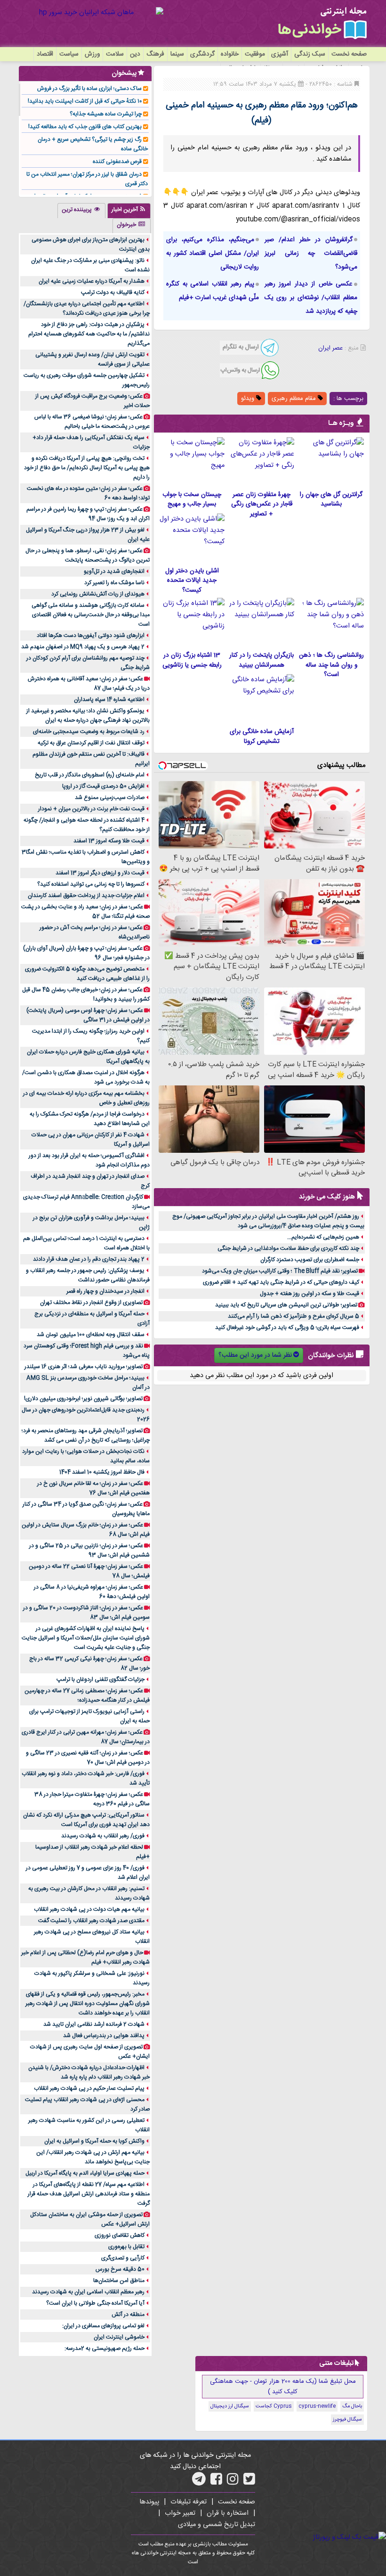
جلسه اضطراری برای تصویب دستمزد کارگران (310, 1260)
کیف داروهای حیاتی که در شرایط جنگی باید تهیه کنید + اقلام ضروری (281, 1282)
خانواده (230, 54)
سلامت (115, 54)
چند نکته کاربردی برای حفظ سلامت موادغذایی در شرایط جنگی (288, 1248)
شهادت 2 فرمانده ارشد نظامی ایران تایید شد (94, 2024)
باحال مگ (352, 2406)
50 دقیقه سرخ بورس (120, 2269)
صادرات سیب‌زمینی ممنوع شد (110, 798)
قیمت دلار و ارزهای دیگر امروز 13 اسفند (100, 873)
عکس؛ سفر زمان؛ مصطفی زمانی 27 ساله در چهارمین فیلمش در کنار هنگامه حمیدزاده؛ (87, 1696)
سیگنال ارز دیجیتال (230, 2406)
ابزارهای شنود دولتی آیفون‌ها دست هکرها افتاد (91, 636)
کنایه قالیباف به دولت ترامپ (113, 293)
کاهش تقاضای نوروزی (120, 2235)
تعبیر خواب (180, 2513)
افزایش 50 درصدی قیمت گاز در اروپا (103, 786)
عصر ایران (330, 348)
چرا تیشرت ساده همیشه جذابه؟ (106, 114)
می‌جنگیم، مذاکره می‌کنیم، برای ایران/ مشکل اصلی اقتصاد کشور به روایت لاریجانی (213, 253)
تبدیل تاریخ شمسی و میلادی (217, 2525)
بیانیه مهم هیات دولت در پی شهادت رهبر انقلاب (89, 1909)
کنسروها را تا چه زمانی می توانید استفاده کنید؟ (91, 884)
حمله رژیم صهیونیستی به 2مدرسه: (105, 2348)
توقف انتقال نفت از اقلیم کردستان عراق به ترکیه (91, 743)
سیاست (69, 54)
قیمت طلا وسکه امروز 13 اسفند (109, 841)
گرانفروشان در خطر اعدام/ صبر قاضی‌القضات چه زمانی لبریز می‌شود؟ (311, 253)
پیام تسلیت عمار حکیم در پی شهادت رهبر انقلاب (89, 2088)
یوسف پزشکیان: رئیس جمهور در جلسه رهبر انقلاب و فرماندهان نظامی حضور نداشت (88, 1275)
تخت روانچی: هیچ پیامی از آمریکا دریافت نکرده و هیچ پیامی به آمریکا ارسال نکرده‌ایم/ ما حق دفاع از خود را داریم (87, 468)
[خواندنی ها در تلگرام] (199, 2482)
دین (135, 54)
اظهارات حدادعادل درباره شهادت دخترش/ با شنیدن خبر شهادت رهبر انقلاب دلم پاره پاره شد (89, 2072)
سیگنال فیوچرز (347, 2420)
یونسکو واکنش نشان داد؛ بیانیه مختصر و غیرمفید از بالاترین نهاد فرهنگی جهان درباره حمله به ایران (88, 716)
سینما (177, 54)
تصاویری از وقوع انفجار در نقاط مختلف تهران (91, 1303)
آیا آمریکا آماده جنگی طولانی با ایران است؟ (95, 2303)
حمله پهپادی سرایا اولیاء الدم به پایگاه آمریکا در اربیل (85, 2173)
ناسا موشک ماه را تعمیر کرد (114, 583)
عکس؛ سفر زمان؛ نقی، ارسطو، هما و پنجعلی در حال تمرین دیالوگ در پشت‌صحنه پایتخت (88, 555)
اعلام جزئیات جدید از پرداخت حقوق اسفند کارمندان (86, 896)
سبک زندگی (310, 54)
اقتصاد (45, 54)
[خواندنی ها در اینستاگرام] (233, 2482)
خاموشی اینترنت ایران (119, 2337)
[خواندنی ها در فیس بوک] (216, 2482)
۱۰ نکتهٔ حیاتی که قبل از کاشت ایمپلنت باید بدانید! (85, 101)
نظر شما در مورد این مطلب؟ (255, 1355)
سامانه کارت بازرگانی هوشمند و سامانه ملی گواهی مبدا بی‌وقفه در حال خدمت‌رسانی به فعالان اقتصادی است (91, 615)
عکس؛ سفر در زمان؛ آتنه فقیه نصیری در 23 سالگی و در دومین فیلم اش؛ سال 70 (88, 1758)
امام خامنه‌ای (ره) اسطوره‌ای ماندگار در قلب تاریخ (90, 775)
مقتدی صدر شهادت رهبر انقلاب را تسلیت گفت (91, 1921)
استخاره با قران (228, 2513)
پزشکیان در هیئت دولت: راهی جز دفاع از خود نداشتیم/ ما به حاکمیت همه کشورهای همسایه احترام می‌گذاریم (89, 334)
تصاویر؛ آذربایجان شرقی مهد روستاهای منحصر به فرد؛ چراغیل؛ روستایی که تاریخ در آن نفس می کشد (86, 1435)
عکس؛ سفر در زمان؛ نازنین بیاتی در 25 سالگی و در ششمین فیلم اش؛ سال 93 (89, 1550)
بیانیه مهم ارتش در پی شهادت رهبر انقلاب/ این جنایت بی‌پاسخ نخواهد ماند (93, 2157)
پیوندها (149, 2502)
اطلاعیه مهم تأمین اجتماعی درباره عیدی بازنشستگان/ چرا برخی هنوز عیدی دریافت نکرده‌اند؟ (87, 309)
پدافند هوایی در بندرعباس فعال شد (104, 2036)
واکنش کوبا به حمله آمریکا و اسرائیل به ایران (94, 2141)
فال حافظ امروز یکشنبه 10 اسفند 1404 (102, 1472)
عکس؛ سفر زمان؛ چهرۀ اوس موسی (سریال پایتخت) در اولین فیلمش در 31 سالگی (88, 1015)
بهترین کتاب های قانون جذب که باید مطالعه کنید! (85, 127)
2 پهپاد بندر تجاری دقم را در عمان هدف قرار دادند (89, 1259)
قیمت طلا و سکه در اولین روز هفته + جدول (310, 1294)
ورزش (92, 54)
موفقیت (255, 54)
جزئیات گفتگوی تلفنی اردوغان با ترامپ (101, 1679)
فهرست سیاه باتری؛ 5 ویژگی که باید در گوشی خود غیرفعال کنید (287, 1328)
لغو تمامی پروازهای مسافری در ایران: (103, 2326)
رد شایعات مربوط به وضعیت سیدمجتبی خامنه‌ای (89, 732)
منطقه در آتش (128, 2315)
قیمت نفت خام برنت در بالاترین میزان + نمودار (91, 809)
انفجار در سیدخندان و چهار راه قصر (105, 1291)
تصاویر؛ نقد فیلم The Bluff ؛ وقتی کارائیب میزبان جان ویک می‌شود (280, 1271)
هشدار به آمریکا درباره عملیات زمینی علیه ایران (92, 281)
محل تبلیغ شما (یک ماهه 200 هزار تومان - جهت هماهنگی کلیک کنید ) (283, 2387)
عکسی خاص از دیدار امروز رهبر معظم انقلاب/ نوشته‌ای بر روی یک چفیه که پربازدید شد (311, 298)
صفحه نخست (349, 54)
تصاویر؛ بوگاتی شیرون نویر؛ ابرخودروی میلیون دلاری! (83, 1399)
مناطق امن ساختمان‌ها (119, 2281)
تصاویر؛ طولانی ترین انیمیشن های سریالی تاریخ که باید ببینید (286, 1305)
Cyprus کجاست (274, 2406)
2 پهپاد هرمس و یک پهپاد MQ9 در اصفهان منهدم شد (83, 647)
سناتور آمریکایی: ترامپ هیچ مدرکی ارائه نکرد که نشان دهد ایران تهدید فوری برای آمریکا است (86, 1820)
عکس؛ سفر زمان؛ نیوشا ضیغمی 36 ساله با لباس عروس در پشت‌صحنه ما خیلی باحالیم (92, 422)
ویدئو (249, 399)
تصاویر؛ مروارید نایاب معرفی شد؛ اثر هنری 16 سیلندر (84, 1367)
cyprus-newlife (317, 2406)
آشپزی (280, 54)
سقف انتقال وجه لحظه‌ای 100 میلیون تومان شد (91, 1335)
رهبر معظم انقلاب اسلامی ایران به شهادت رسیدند (88, 2292)
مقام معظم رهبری (295, 399)
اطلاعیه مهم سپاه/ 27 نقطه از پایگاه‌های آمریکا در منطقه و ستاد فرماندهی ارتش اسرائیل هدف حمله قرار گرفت (89, 2194)
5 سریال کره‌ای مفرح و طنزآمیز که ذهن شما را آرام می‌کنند (294, 1316)
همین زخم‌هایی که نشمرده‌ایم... (323, 1237)
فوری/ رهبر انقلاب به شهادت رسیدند (103, 1836)
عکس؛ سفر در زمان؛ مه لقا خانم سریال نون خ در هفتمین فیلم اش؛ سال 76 (93, 1488)
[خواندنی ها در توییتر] (249, 2482)
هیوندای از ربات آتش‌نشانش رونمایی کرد (98, 594)
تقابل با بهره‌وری (126, 2247)
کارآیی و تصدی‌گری (123, 2258)
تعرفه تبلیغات (189, 2502)
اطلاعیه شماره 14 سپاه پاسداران (109, 700)
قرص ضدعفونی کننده (117, 162)
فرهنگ (155, 54)
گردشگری (202, 54)
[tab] (129, 211)
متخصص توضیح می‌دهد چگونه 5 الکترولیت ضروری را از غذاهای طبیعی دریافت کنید (87, 974)
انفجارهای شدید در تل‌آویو (114, 571)
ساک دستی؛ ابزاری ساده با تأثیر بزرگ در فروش (89, 89)
